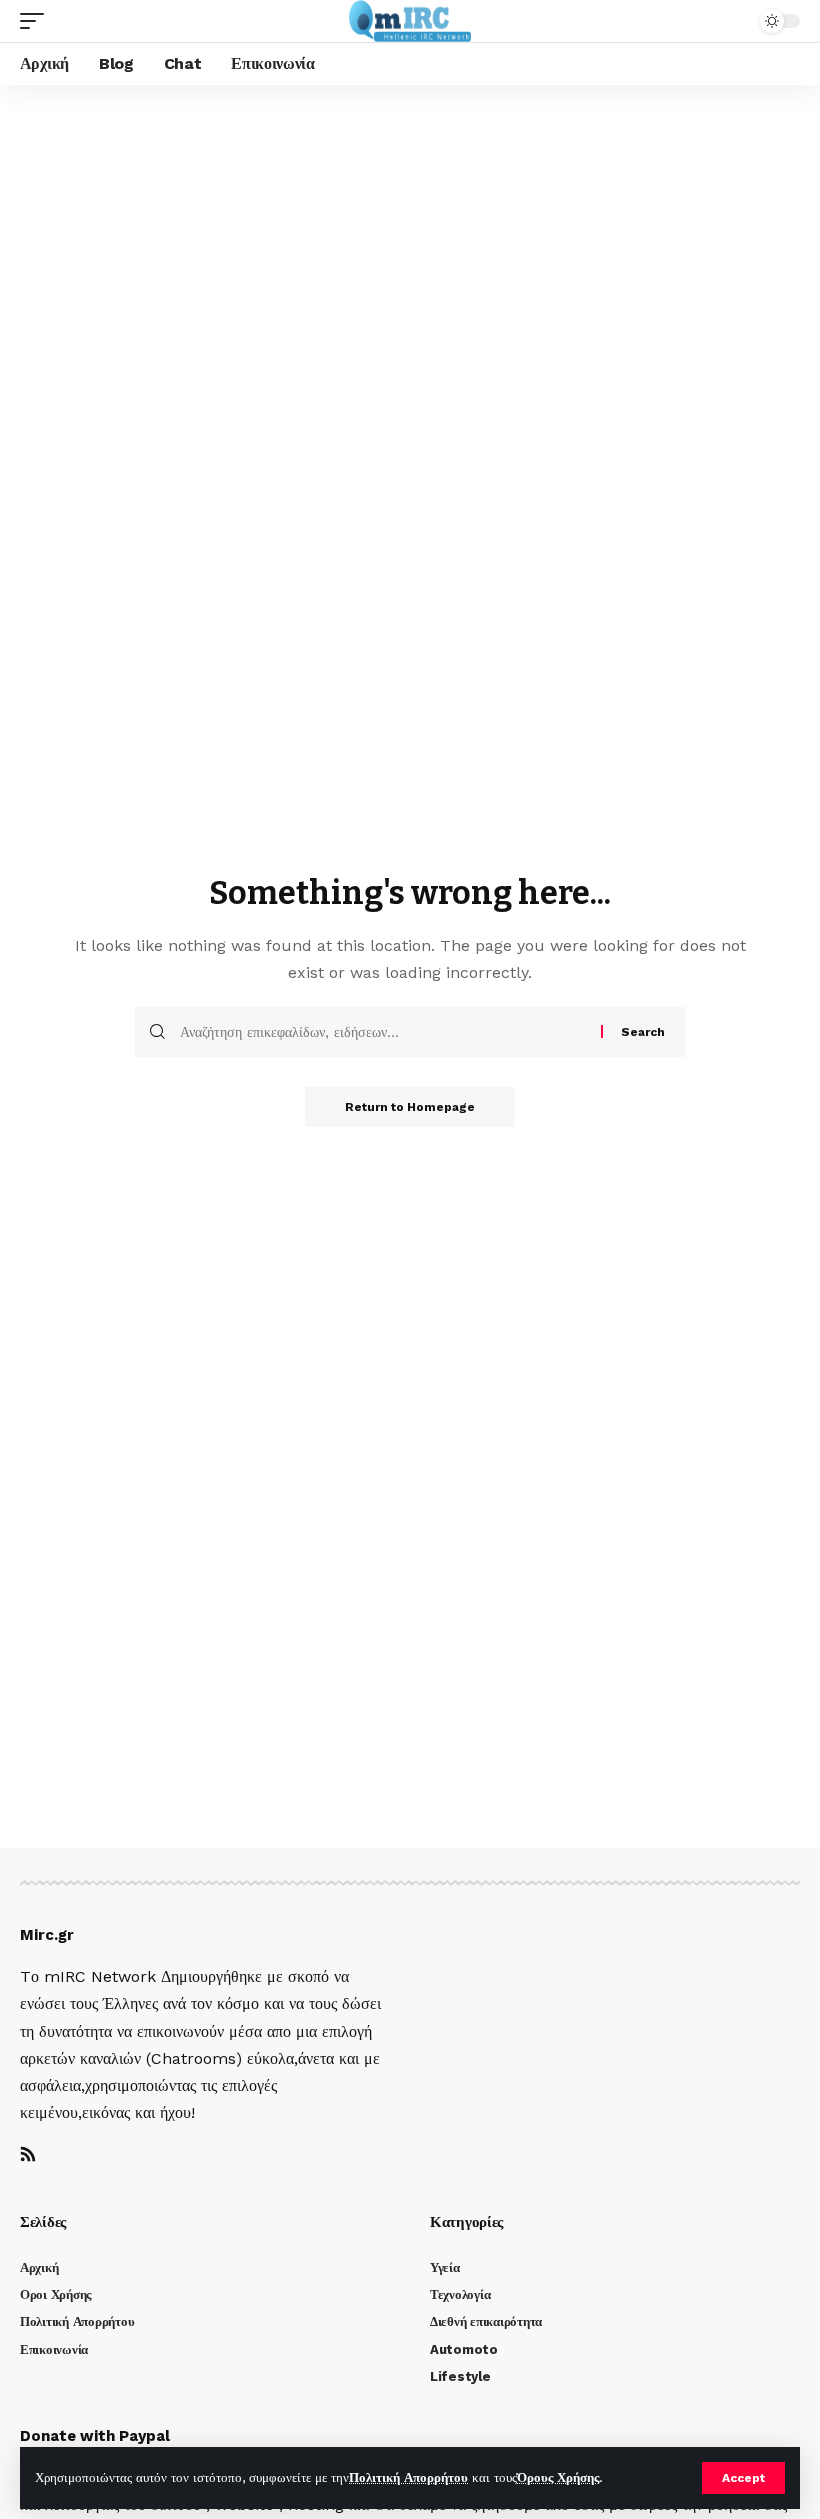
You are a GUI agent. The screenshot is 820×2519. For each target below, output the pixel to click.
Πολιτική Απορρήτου (408, 2477)
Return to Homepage (410, 1107)
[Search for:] (383, 1032)
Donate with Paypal (95, 2436)
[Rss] (28, 2155)
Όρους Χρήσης (558, 2477)
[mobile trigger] (37, 21)
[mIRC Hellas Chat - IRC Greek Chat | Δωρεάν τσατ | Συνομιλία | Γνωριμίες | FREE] (410, 21)
